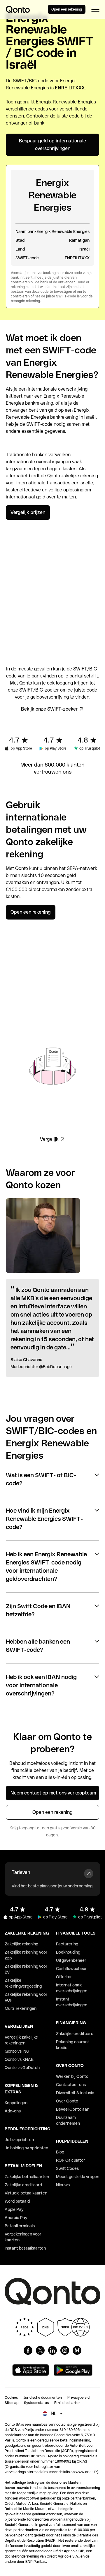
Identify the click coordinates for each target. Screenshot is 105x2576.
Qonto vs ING (17, 2051)
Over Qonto (67, 2101)
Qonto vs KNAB (19, 2059)
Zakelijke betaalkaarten (27, 2177)
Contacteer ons (71, 2085)
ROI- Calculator (71, 2160)
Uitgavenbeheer (71, 1960)
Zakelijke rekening (21, 1944)
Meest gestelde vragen (78, 2177)
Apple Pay (14, 2209)
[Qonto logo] (18, 9)
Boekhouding (68, 1952)
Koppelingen (16, 2103)
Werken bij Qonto (72, 2076)
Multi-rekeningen (21, 2008)
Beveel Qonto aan (73, 2109)
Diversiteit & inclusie (75, 2093)
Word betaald (17, 2201)
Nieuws (63, 2185)
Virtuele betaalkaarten (26, 2193)
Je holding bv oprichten (26, 2148)
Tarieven (21, 1872)
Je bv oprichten (19, 2140)
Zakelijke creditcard (23, 2185)
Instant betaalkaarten (25, 2248)
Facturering (67, 1944)
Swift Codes (67, 2168)
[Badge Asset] (28, 2350)
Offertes (64, 1977)
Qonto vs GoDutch (22, 2068)
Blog (60, 2152)
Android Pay (16, 2218)
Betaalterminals (20, 2226)
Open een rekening (67, 9)
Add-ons (13, 2111)
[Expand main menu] (95, 9)
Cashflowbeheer (71, 1969)
